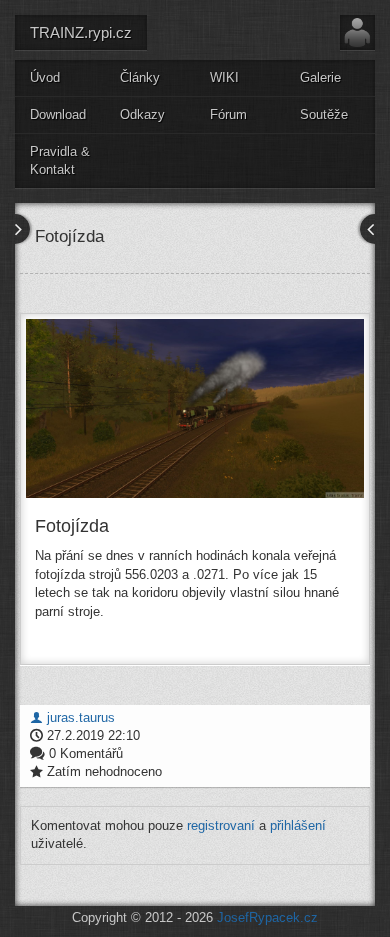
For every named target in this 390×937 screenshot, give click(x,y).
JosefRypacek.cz (267, 917)
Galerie (320, 77)
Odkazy (142, 114)
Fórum (228, 114)
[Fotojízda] (195, 408)
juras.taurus (79, 717)
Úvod (45, 77)
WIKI (224, 77)
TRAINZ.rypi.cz (81, 32)
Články (140, 77)
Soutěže (324, 114)
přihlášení (298, 825)
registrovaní (221, 825)
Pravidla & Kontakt (60, 161)
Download (58, 114)
